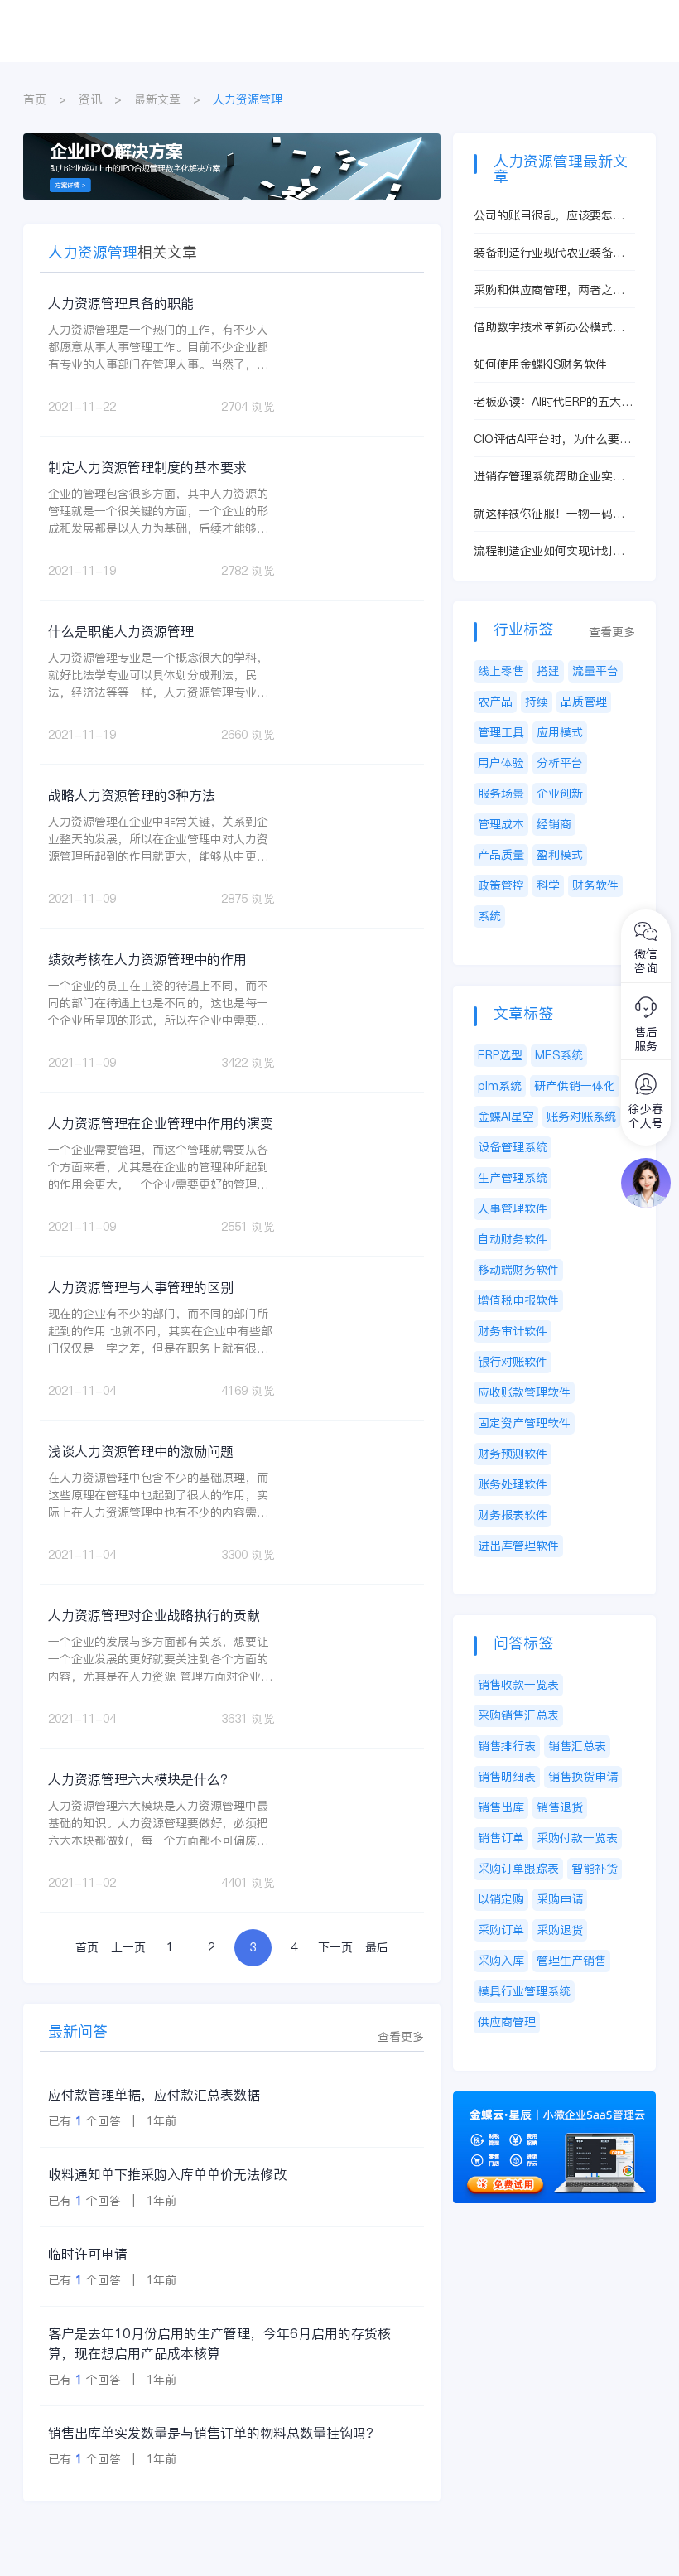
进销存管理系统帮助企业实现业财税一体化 (549, 477)
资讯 (90, 99)
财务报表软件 (513, 1515)
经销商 (554, 824)
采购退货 (560, 1930)
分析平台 (560, 763)
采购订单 (501, 1930)
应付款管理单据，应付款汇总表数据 (154, 2095)
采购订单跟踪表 (518, 1869)
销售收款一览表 (518, 1685)
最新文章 (157, 99)
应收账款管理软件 (524, 1392)
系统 (489, 916)
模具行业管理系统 (524, 1991)
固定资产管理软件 (524, 1423)
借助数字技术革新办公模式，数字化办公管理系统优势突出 (549, 328)
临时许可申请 (88, 2254)
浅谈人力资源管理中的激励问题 (141, 1451)
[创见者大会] (232, 142)
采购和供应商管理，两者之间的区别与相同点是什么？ (549, 290)
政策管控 (501, 885)
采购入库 (501, 1961)
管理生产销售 (571, 1961)
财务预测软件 (513, 1454)
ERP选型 (500, 1055)
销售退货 (560, 1807)
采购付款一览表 (577, 1838)
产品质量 (501, 855)
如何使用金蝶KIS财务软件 (540, 364)
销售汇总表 (577, 1746)
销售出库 (501, 1807)
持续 (537, 702)
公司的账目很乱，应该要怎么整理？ (549, 216)
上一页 (128, 1947)
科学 (548, 885)
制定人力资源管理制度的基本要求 (147, 467)
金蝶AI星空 (506, 1117)
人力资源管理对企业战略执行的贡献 (154, 1615)
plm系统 (500, 1086)
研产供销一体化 (575, 1086)
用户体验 (501, 763)
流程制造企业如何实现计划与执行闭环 (549, 551)
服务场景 (501, 794)
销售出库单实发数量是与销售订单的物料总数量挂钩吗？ (214, 2433)
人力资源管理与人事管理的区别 (141, 1287)
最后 (377, 1947)
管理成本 (501, 824)
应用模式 (560, 732)
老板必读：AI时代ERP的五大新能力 (553, 402)
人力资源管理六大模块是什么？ (141, 1779)
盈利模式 (560, 855)
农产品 (495, 702)
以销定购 (501, 1899)
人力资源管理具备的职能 (121, 303)
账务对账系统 (581, 1117)
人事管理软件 (513, 1208)
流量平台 (595, 671)
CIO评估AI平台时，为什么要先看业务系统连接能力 (552, 439)
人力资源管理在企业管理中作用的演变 (161, 1123)
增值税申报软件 (518, 1300)
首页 (35, 99)
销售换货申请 (583, 1777)
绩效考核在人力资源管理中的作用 (147, 959)
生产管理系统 (513, 1178)
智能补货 (595, 1869)
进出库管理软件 (518, 1546)
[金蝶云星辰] (554, 2100)
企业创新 (560, 794)
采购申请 (560, 1899)
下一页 (335, 1947)
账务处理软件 (513, 1484)
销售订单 (501, 1838)
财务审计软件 (513, 1331)
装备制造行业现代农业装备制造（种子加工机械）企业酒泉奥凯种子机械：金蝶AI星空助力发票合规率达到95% (554, 253)
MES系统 (559, 1055)
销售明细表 (507, 1777)
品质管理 (584, 702)
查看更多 (401, 2037)
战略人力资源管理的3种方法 (132, 795)
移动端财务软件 (518, 1270)
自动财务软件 (513, 1239)
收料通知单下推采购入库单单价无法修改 (167, 2174)
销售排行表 (507, 1746)
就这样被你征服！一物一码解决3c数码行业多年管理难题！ (550, 514)
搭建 (548, 671)
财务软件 (595, 885)
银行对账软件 (513, 1362)
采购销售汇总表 (518, 1715)
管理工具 (501, 732)
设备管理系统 (513, 1147)
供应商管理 (507, 2022)
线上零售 (501, 671)
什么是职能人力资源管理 (121, 631)
